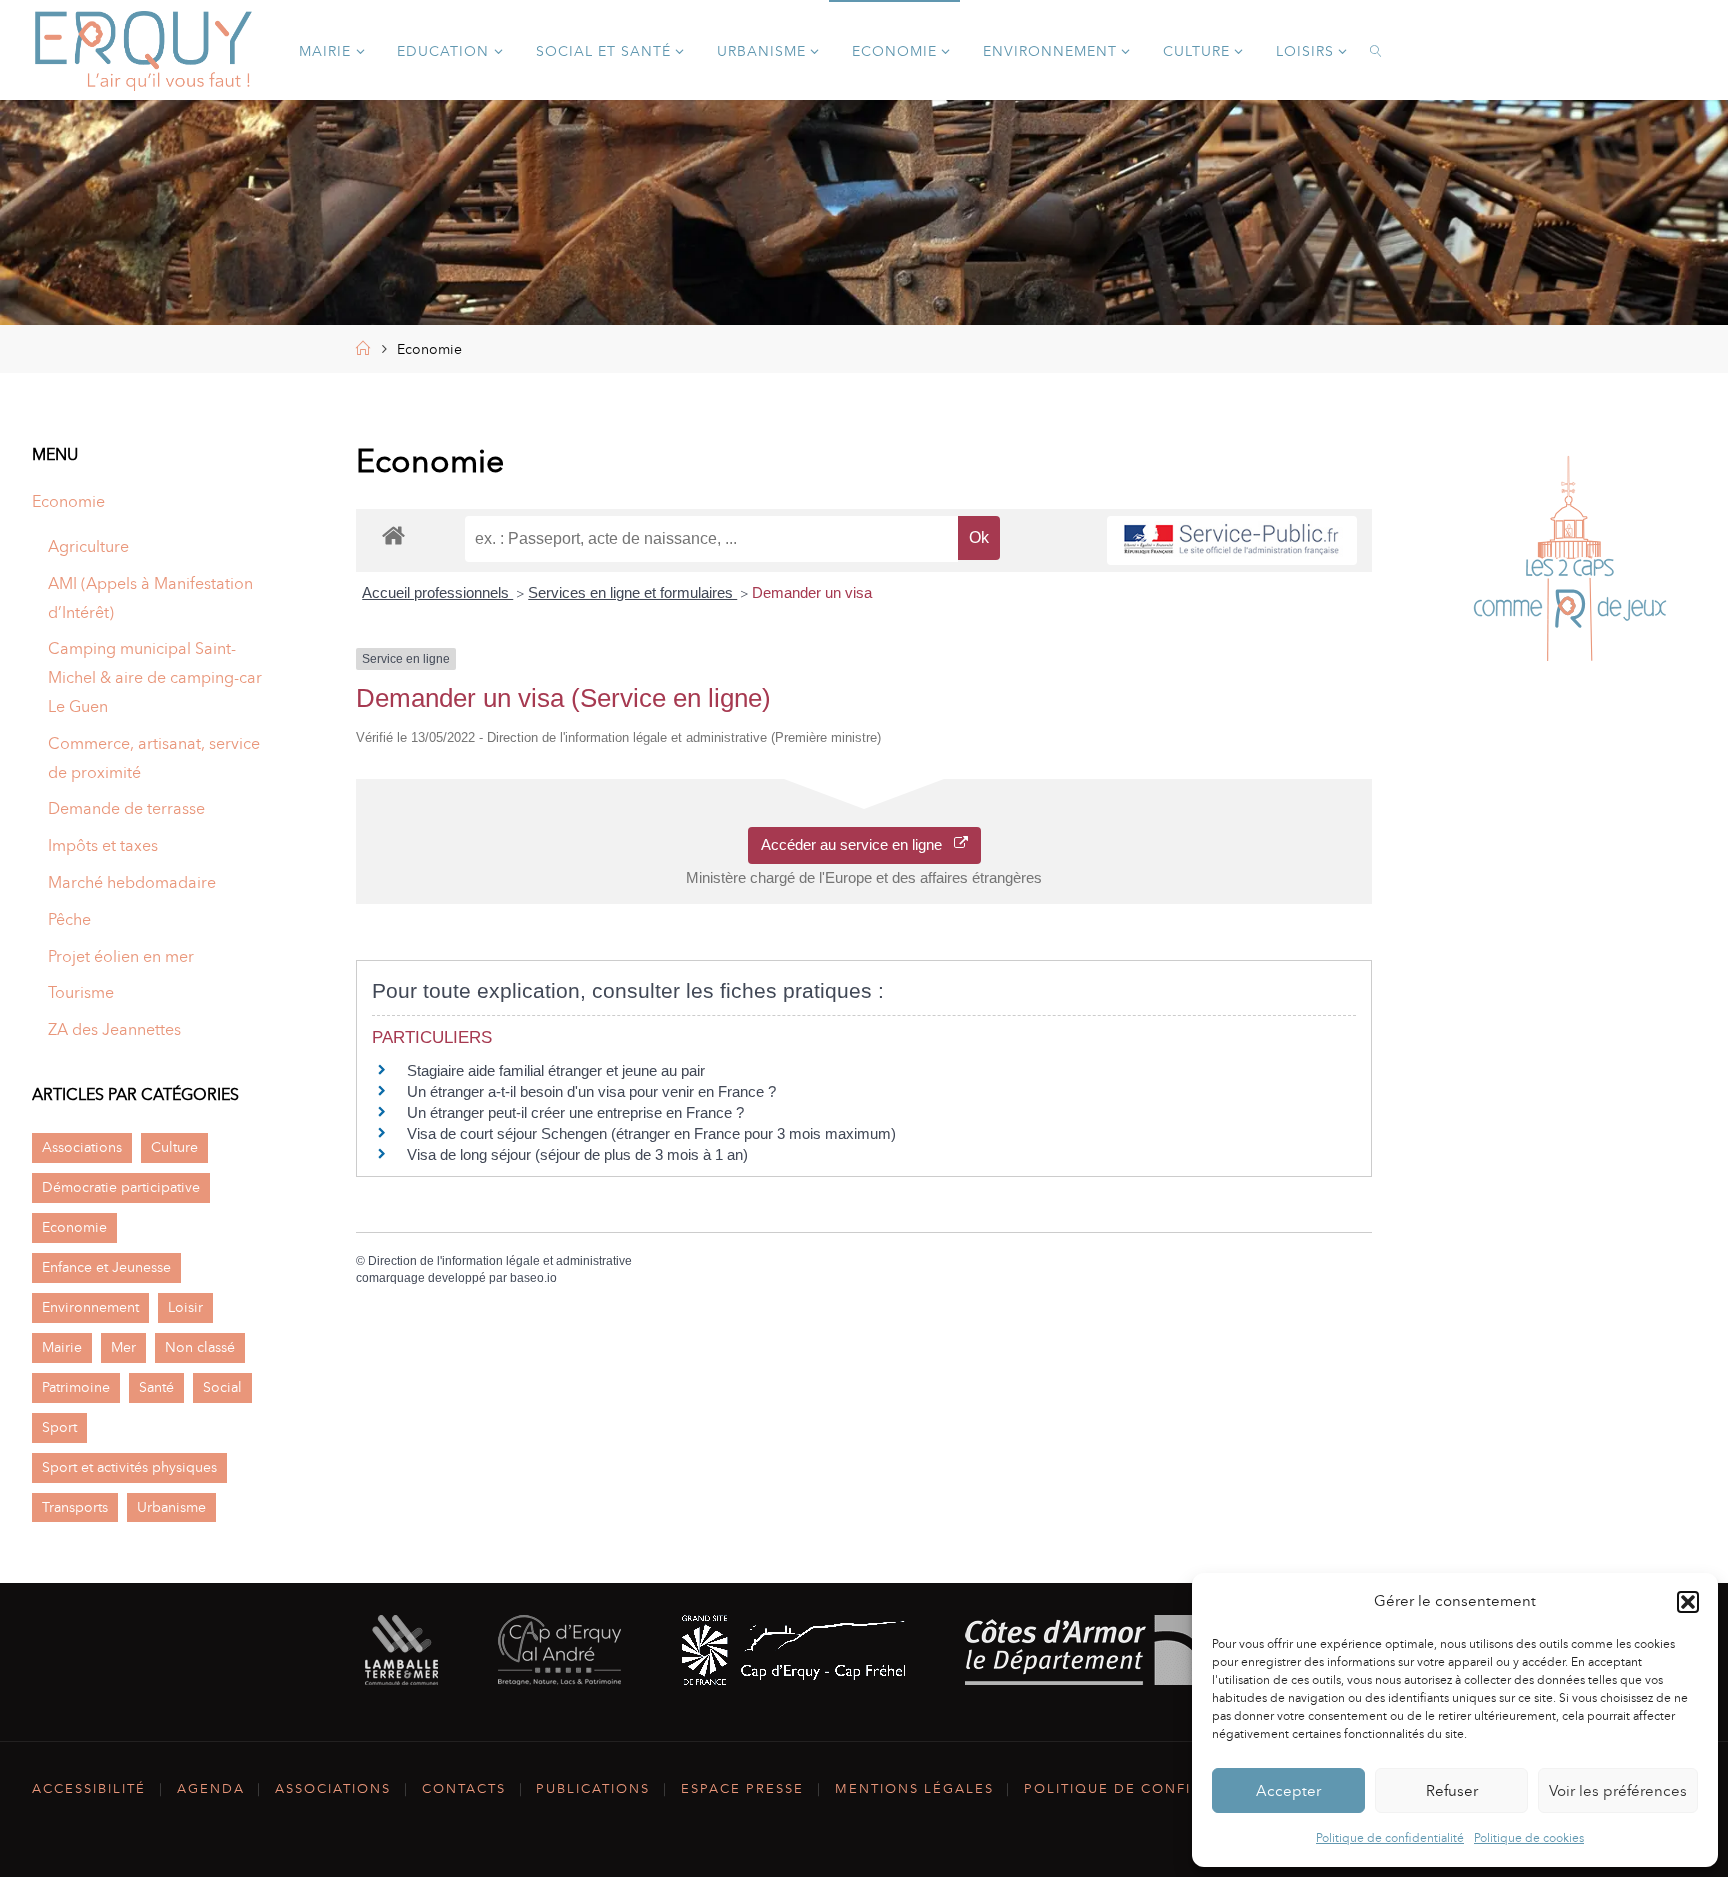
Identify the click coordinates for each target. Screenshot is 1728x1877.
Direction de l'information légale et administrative (500, 1261)
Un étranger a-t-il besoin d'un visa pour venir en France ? (591, 1091)
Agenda (211, 1788)
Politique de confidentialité (1390, 1838)
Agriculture (88, 546)
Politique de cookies (1529, 1838)
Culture (174, 1147)
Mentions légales (914, 1788)
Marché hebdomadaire (132, 882)
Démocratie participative (121, 1187)
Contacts (464, 1788)
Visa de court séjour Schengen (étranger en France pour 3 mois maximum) (651, 1133)
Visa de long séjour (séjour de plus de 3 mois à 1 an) (577, 1154)
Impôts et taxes (103, 845)
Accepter (1288, 1791)
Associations (82, 1147)
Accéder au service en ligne (857, 844)
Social (222, 1387)
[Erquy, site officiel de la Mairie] (144, 49)
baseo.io (533, 1278)
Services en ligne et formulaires (632, 592)
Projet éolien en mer (121, 956)
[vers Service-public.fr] (1232, 540)
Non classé (200, 1347)
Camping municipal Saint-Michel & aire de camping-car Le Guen (155, 677)
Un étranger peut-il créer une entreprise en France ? (575, 1112)
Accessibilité (89, 1788)
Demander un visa (812, 592)
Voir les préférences (1618, 1791)
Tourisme (81, 992)
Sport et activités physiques (129, 1467)
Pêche (69, 919)
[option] (1570, 563)
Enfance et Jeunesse (106, 1267)
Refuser (1452, 1791)
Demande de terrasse (126, 808)
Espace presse (742, 1788)
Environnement (90, 1307)
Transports (75, 1507)
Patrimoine (76, 1387)
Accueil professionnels (437, 592)
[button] (1688, 1602)
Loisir (185, 1307)
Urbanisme (171, 1507)
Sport (59, 1427)
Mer (123, 1347)
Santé (156, 1387)
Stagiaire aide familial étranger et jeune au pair (556, 1070)
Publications (593, 1788)
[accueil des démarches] (393, 534)
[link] (1376, 50)
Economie (68, 501)
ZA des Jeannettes (114, 1029)
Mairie (62, 1347)
